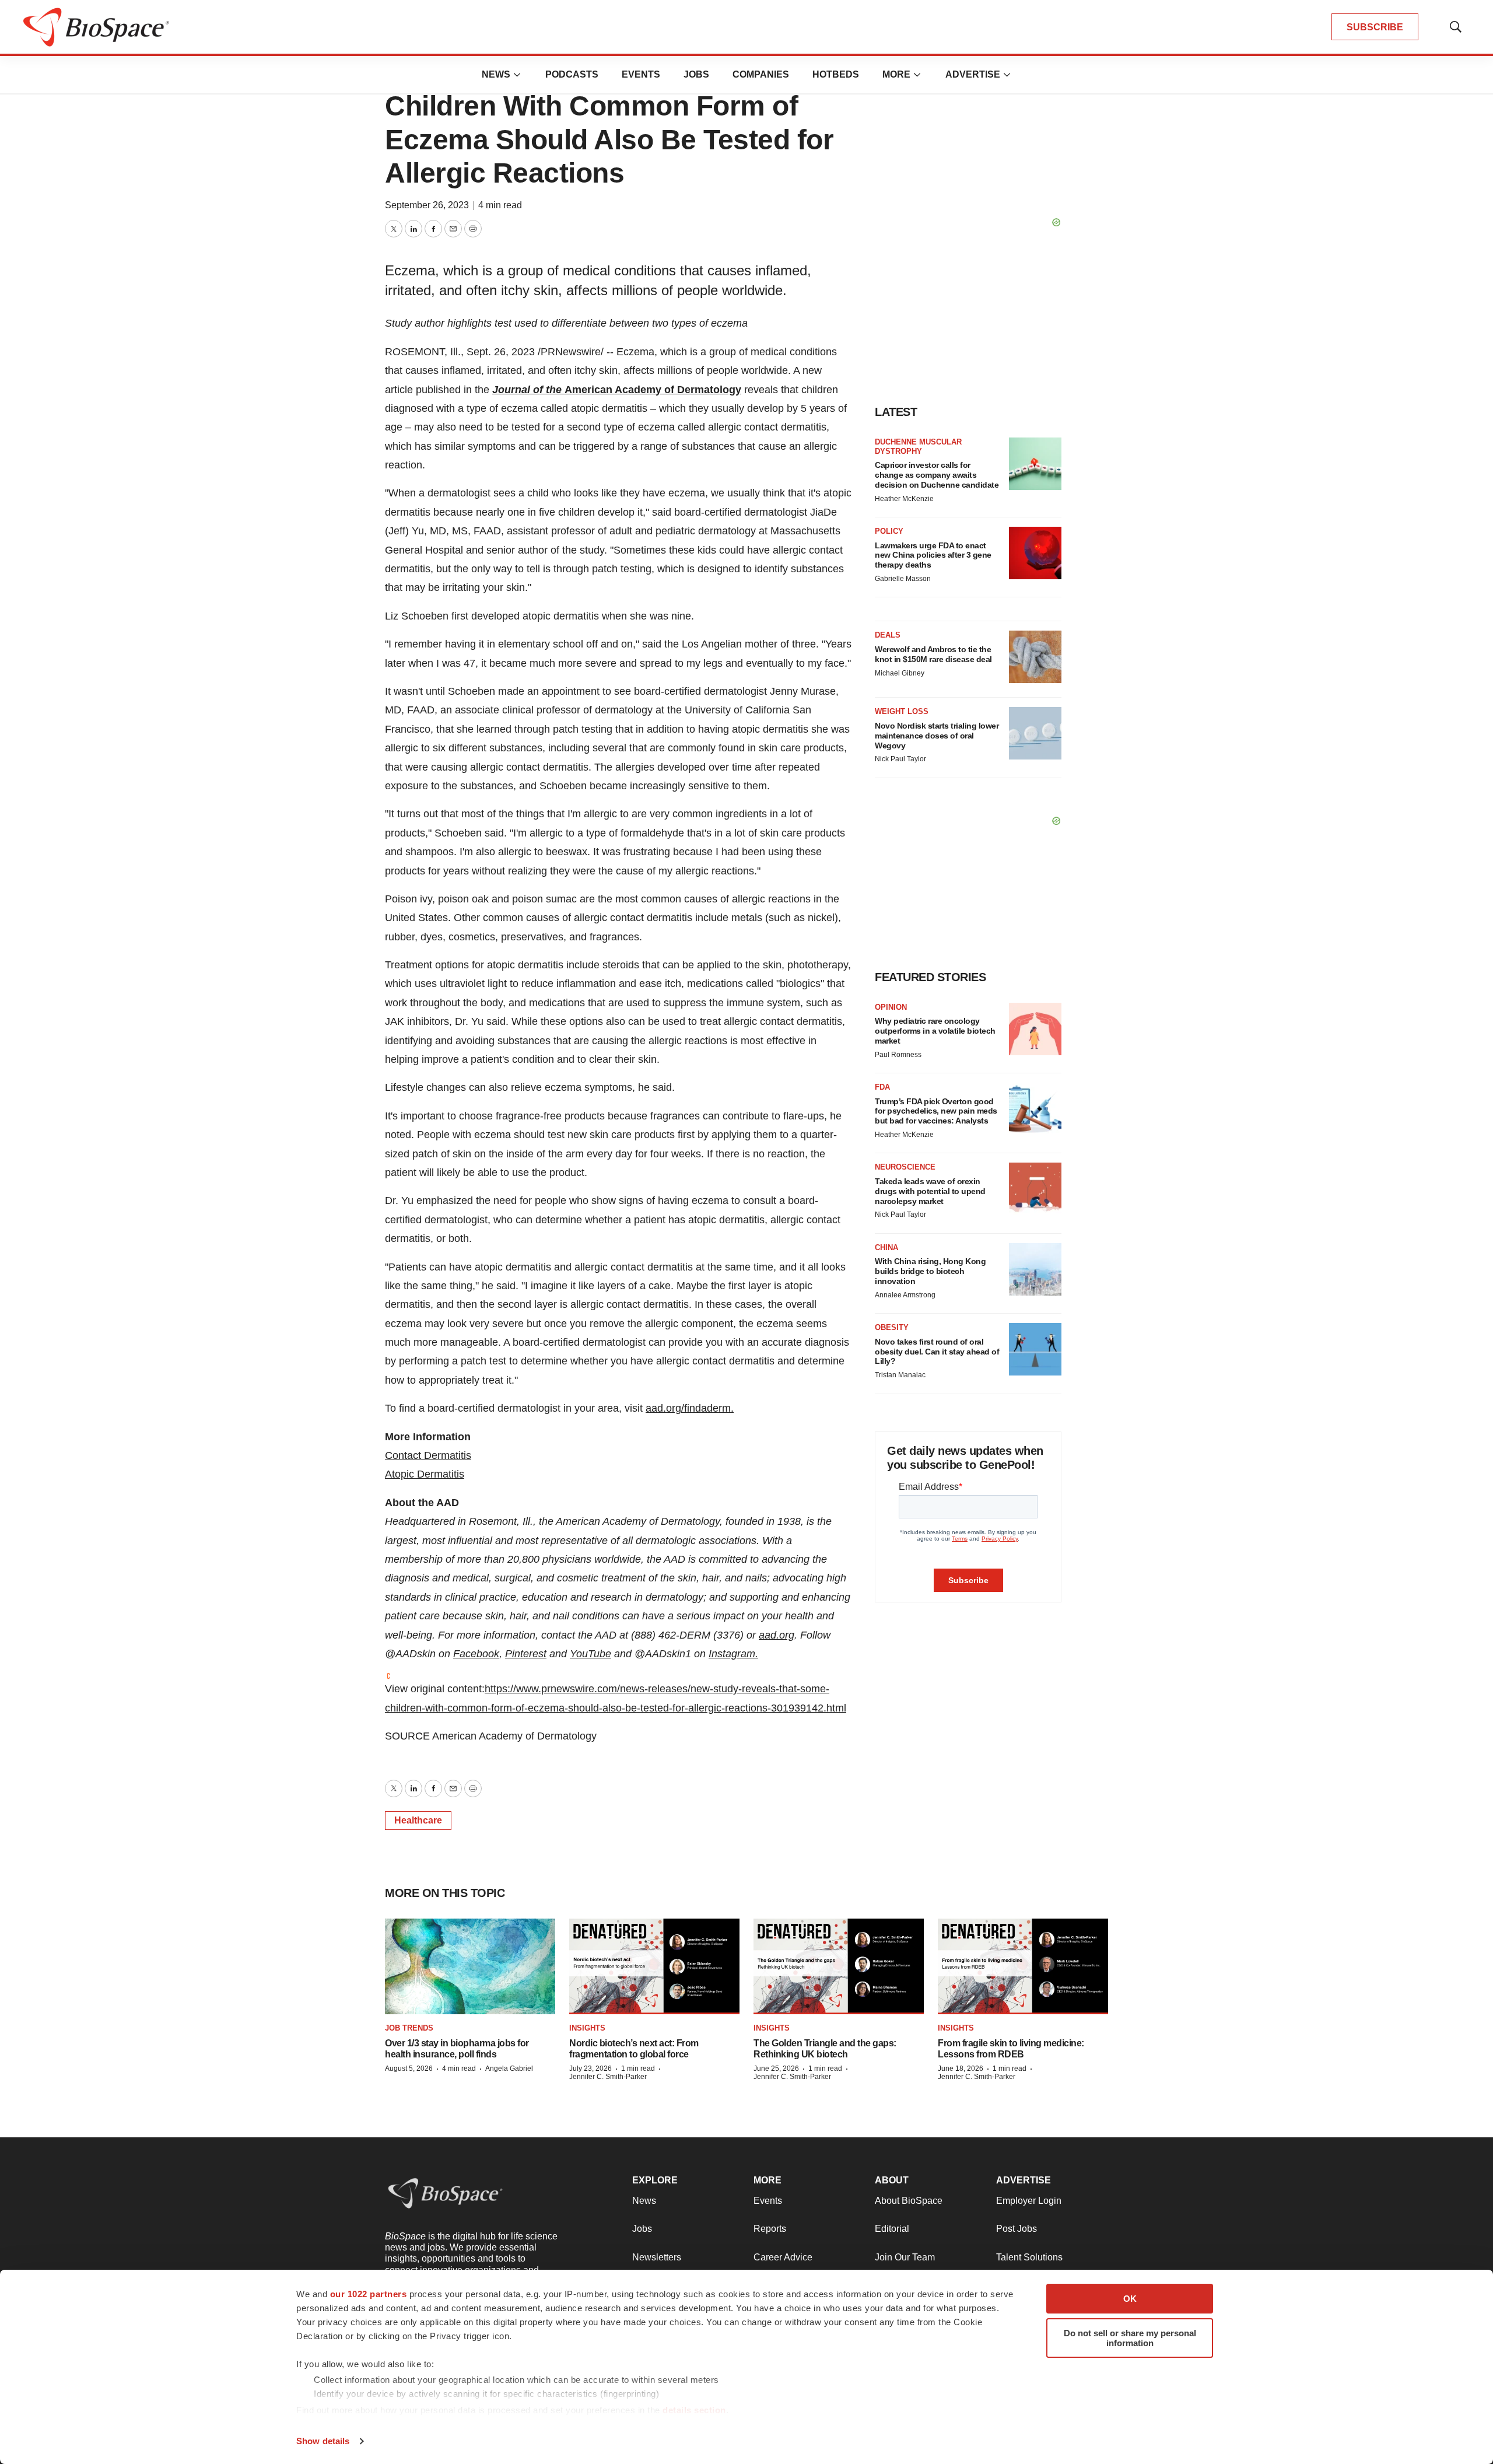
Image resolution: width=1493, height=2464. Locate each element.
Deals (888, 635)
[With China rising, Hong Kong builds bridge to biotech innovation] (1035, 1269)
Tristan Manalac (900, 1375)
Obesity (892, 1327)
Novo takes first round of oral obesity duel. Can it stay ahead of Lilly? (937, 1352)
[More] (517, 75)
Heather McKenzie (904, 499)
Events (641, 74)
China (886, 1247)
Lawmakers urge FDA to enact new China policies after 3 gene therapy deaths (933, 555)
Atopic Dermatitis (425, 1474)
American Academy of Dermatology (653, 390)
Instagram (732, 1654)
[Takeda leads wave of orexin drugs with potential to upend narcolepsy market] (1035, 1189)
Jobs (696, 74)
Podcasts (572, 74)
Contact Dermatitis (428, 1455)
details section (694, 2410)
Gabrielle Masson (903, 579)
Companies (761, 74)
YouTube (590, 1654)
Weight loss (902, 711)
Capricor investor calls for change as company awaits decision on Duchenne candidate (937, 475)
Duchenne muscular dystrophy (918, 447)
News (496, 74)
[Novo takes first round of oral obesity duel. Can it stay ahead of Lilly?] (1035, 1349)
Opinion (891, 1007)
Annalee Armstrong (905, 1295)
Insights (587, 2028)
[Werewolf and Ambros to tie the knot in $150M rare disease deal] (1035, 657)
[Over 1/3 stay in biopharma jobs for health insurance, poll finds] (470, 1967)
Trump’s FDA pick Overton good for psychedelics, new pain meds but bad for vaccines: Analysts (936, 1111)
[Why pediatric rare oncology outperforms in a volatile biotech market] (1035, 1029)
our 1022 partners (369, 2294)
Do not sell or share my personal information (1130, 2338)
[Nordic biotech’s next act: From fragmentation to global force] (654, 1967)
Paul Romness (898, 1055)
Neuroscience (905, 1167)
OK (1130, 2299)
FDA (882, 1087)
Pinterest (526, 1654)
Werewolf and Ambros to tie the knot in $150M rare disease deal (933, 654)
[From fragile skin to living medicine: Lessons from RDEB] (1023, 1967)
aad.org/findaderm (688, 1408)
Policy (889, 531)
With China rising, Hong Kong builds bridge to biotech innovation (930, 1271)
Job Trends (409, 2028)
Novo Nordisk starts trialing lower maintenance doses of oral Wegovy (937, 736)
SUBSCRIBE (1375, 27)
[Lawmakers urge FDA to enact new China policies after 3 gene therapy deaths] (1035, 553)
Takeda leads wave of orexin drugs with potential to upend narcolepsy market (930, 1191)
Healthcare (418, 1820)
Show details (323, 2441)
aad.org (777, 1635)
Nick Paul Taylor (900, 759)
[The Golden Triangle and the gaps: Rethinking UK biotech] (839, 1967)
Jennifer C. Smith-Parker (608, 2077)
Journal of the (528, 390)
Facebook (476, 1654)
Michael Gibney (900, 673)
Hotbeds (836, 74)
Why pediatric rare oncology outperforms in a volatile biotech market (935, 1031)
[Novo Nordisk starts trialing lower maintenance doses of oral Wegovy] (1035, 733)
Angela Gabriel (509, 2068)
